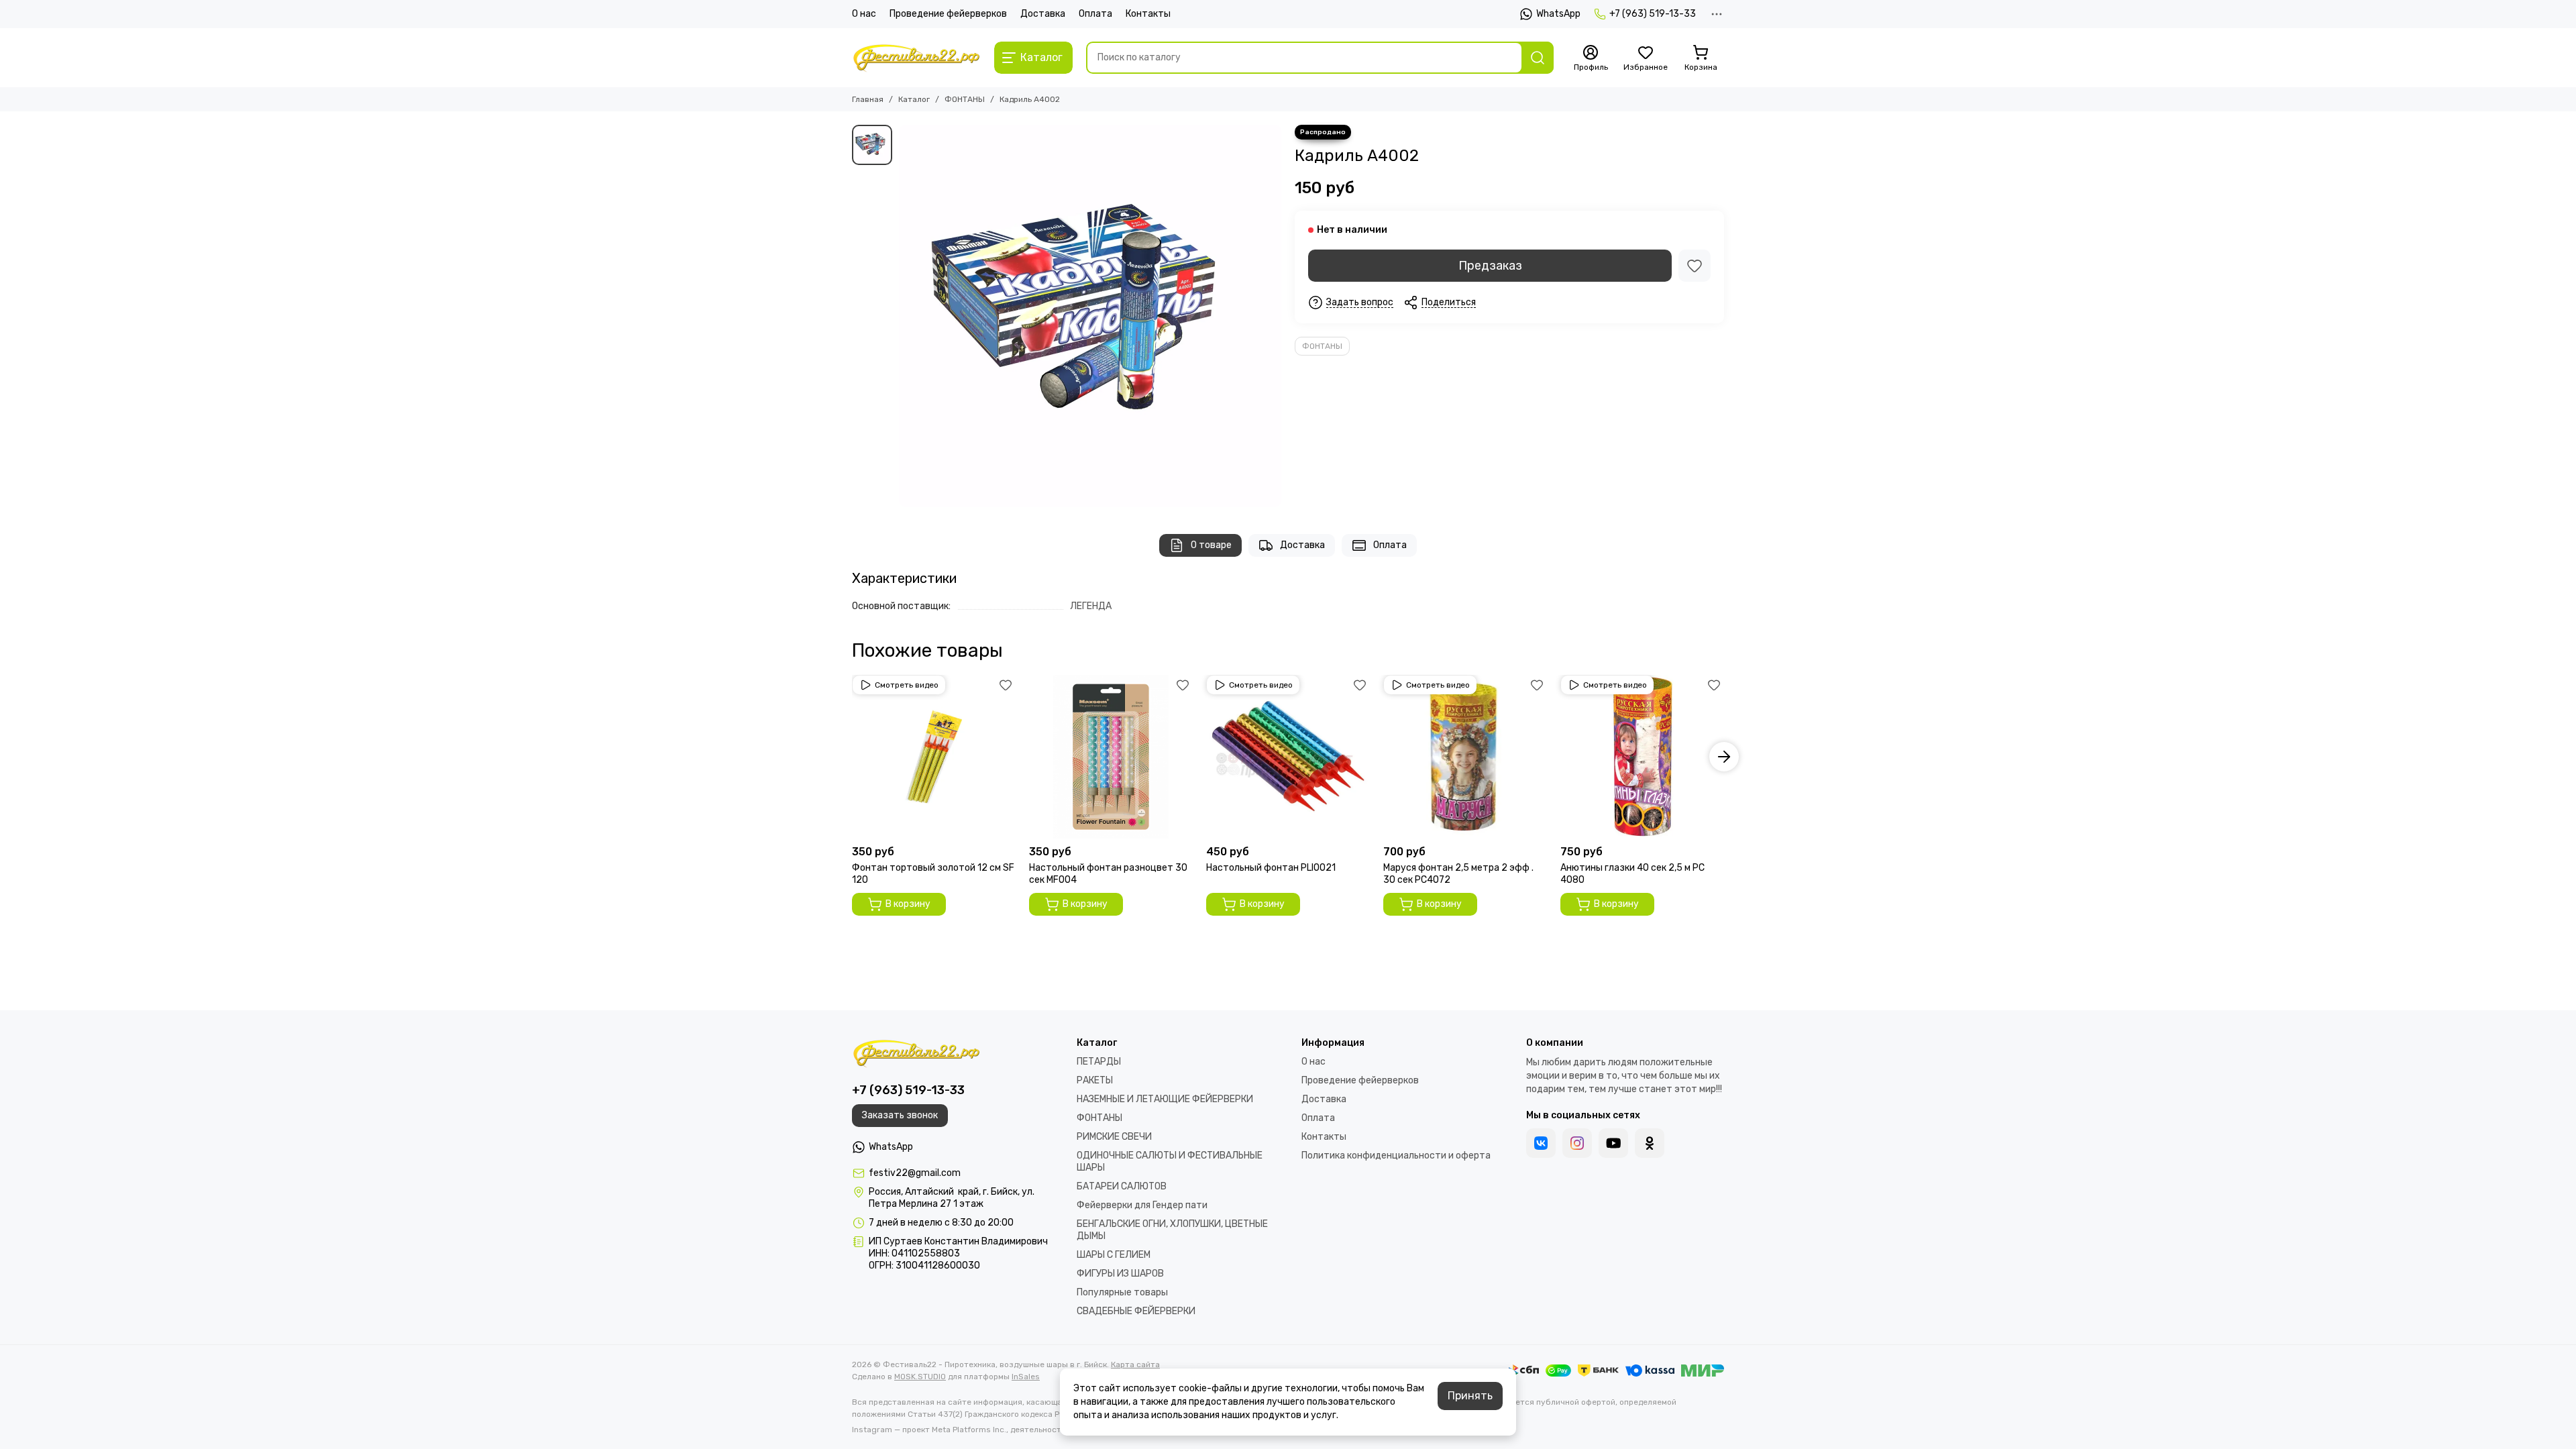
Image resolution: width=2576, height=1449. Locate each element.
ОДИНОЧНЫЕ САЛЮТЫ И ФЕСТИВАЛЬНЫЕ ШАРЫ (1170, 1162)
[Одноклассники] (1650, 1143)
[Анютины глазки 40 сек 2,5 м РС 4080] (1642, 757)
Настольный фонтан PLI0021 (1271, 868)
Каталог (914, 99)
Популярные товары (1122, 1292)
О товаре (1211, 545)
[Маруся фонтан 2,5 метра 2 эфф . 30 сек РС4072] (1465, 757)
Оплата (1095, 14)
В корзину (908, 904)
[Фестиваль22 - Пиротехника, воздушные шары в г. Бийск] (916, 58)
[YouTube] (1613, 1143)
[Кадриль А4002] (1090, 316)
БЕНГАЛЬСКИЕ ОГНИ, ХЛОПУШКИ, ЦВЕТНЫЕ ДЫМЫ (1172, 1230)
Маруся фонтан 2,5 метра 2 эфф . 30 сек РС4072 (1458, 874)
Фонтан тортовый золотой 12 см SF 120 (933, 874)
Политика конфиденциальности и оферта (1396, 1156)
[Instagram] (1577, 1143)
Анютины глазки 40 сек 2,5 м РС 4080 (1632, 874)
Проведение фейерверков (948, 14)
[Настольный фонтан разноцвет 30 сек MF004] (1111, 757)
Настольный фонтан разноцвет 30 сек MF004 (1108, 874)
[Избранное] (1695, 266)
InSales (1026, 1377)
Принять (1470, 1396)
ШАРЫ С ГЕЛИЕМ (1114, 1255)
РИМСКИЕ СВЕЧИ (1114, 1137)
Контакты (1148, 14)
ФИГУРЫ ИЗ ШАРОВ (1120, 1274)
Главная (868, 99)
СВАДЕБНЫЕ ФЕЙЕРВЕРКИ (1136, 1311)
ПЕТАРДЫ (1099, 1062)
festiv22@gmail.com (915, 1173)
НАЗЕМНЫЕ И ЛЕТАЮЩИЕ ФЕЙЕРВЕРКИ (1165, 1099)
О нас (864, 14)
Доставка (1043, 14)
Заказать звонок (900, 1115)
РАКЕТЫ (1095, 1080)
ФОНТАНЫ (965, 99)
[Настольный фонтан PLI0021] (1288, 757)
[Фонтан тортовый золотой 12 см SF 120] (934, 757)
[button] (852, 757)
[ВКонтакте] (1541, 1143)
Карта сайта (1135, 1364)
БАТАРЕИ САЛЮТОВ (1122, 1186)
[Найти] (1538, 58)
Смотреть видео (907, 685)
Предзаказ (1490, 266)
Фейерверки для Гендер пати (1142, 1205)
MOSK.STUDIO (920, 1377)
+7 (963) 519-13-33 (1653, 14)
